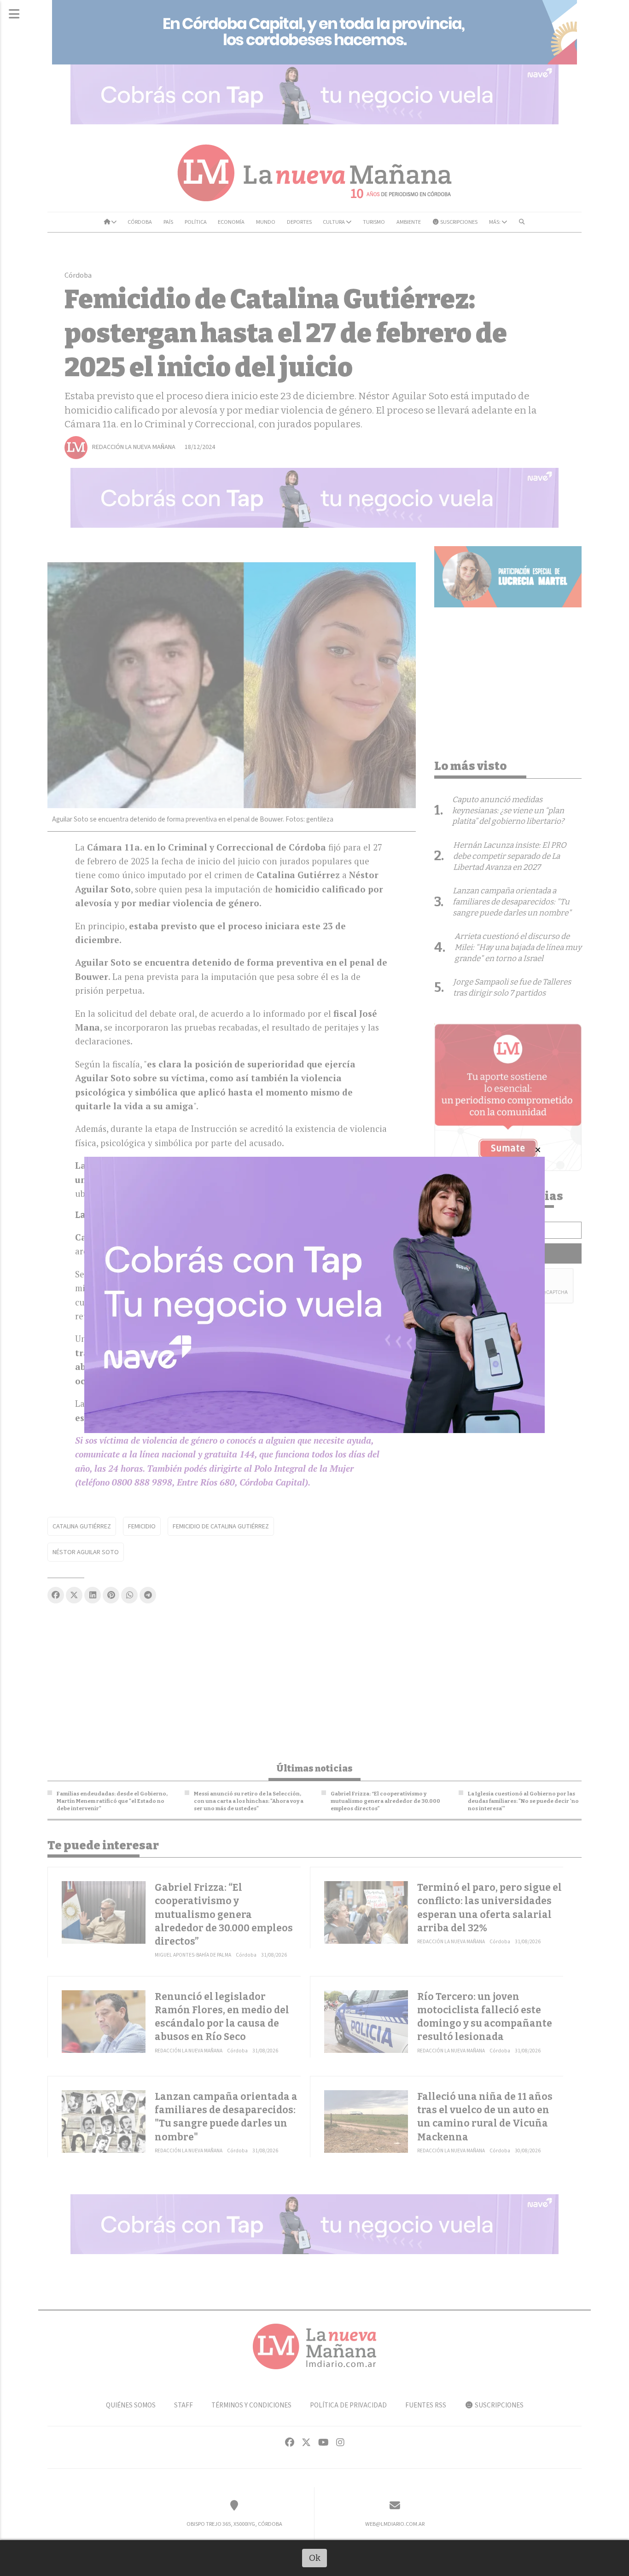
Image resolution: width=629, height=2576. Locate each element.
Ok (315, 2558)
